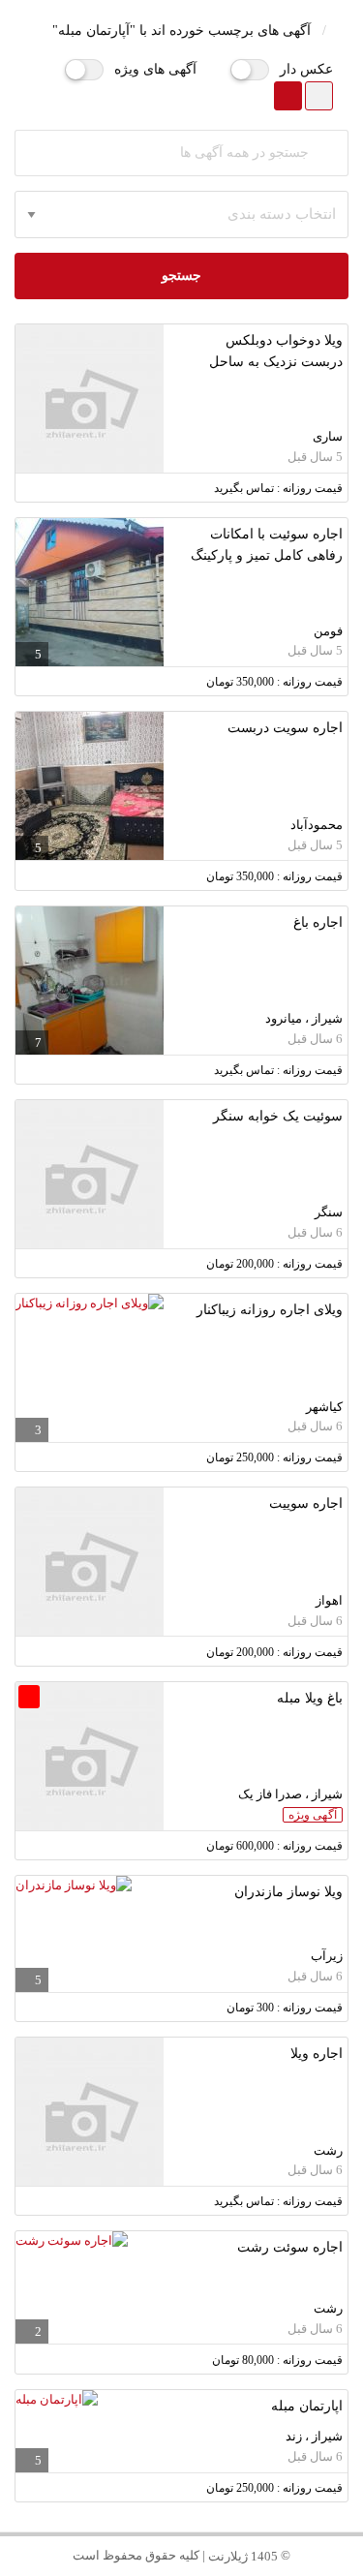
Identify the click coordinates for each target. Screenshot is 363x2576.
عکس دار (306, 69)
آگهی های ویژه (155, 69)
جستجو (181, 276)
